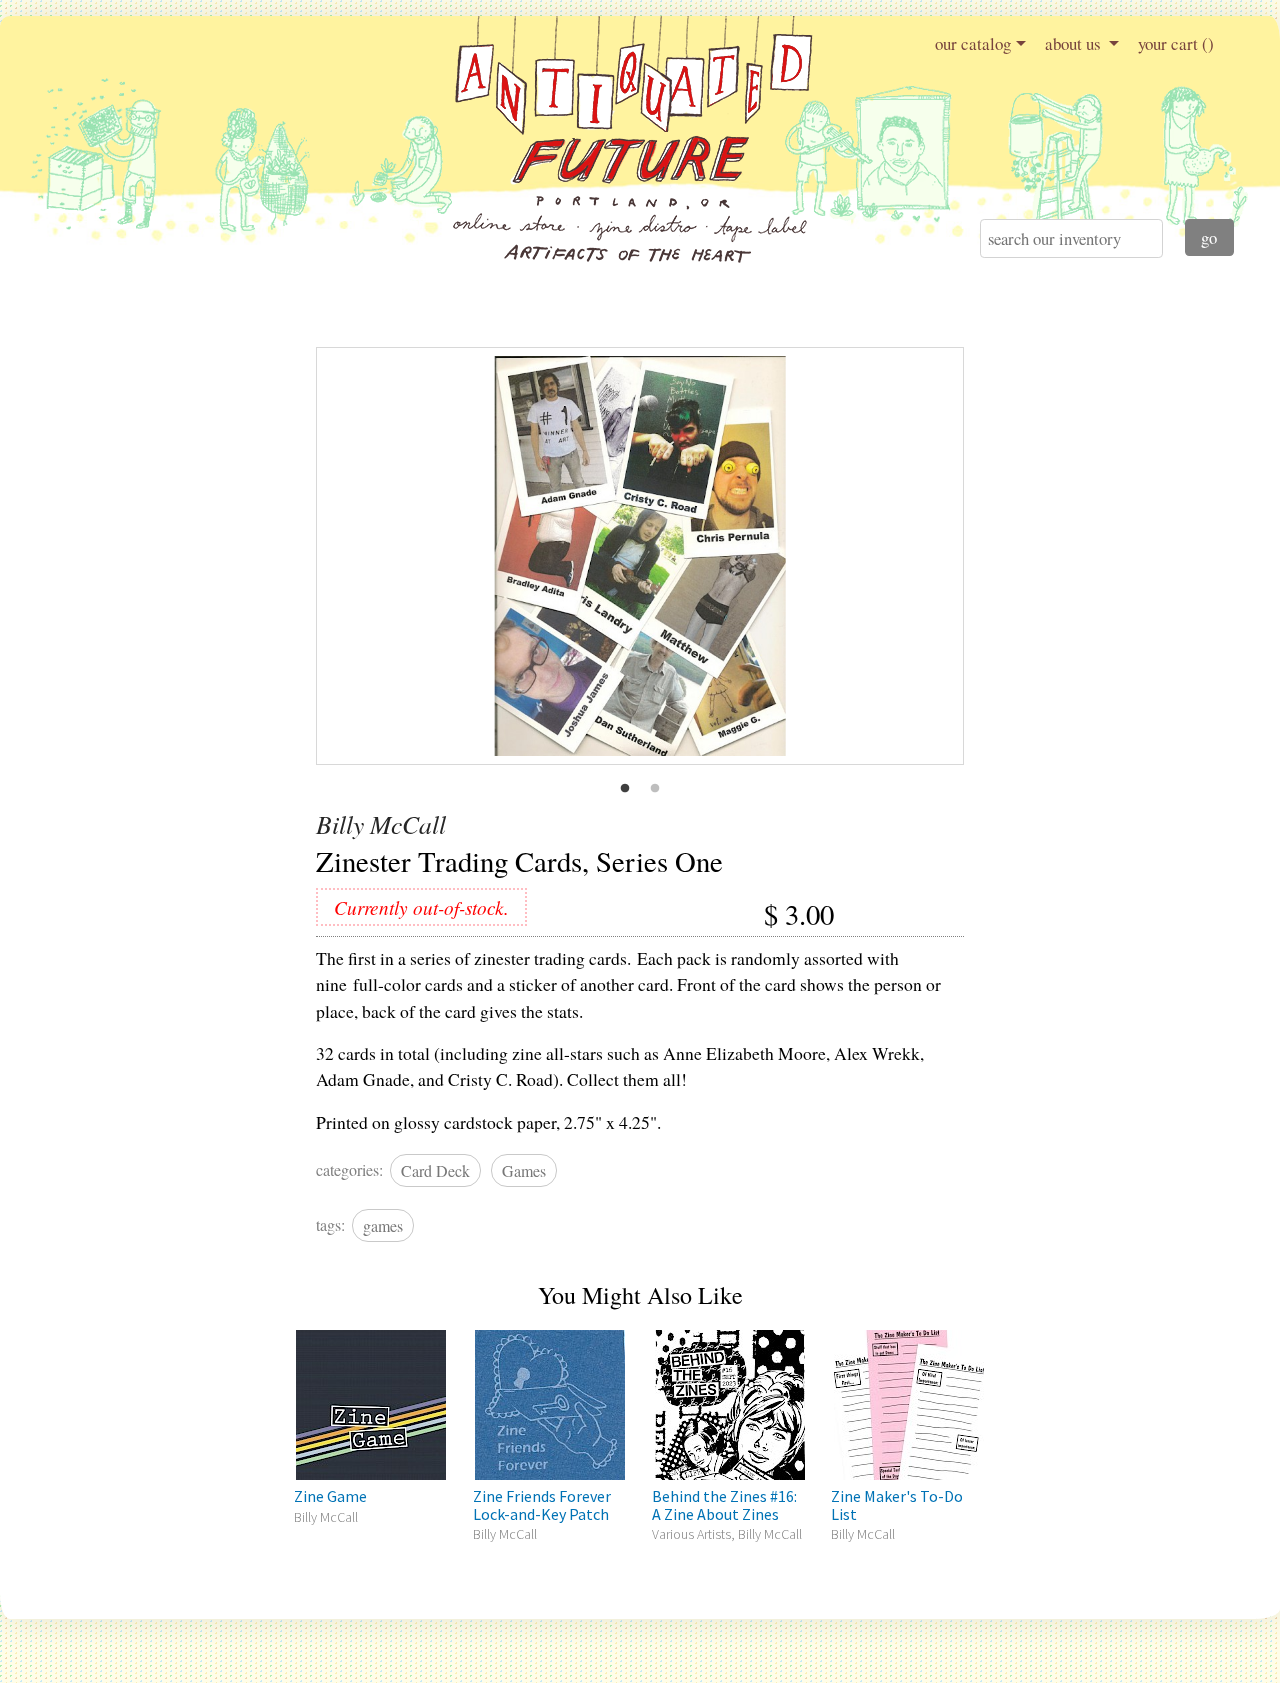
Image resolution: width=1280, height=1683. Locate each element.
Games (524, 1170)
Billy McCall (381, 824)
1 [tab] (625, 789)
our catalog (973, 43)
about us (1075, 43)
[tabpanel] (640, 556)
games (383, 1225)
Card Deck (435, 1170)
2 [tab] (655, 789)
